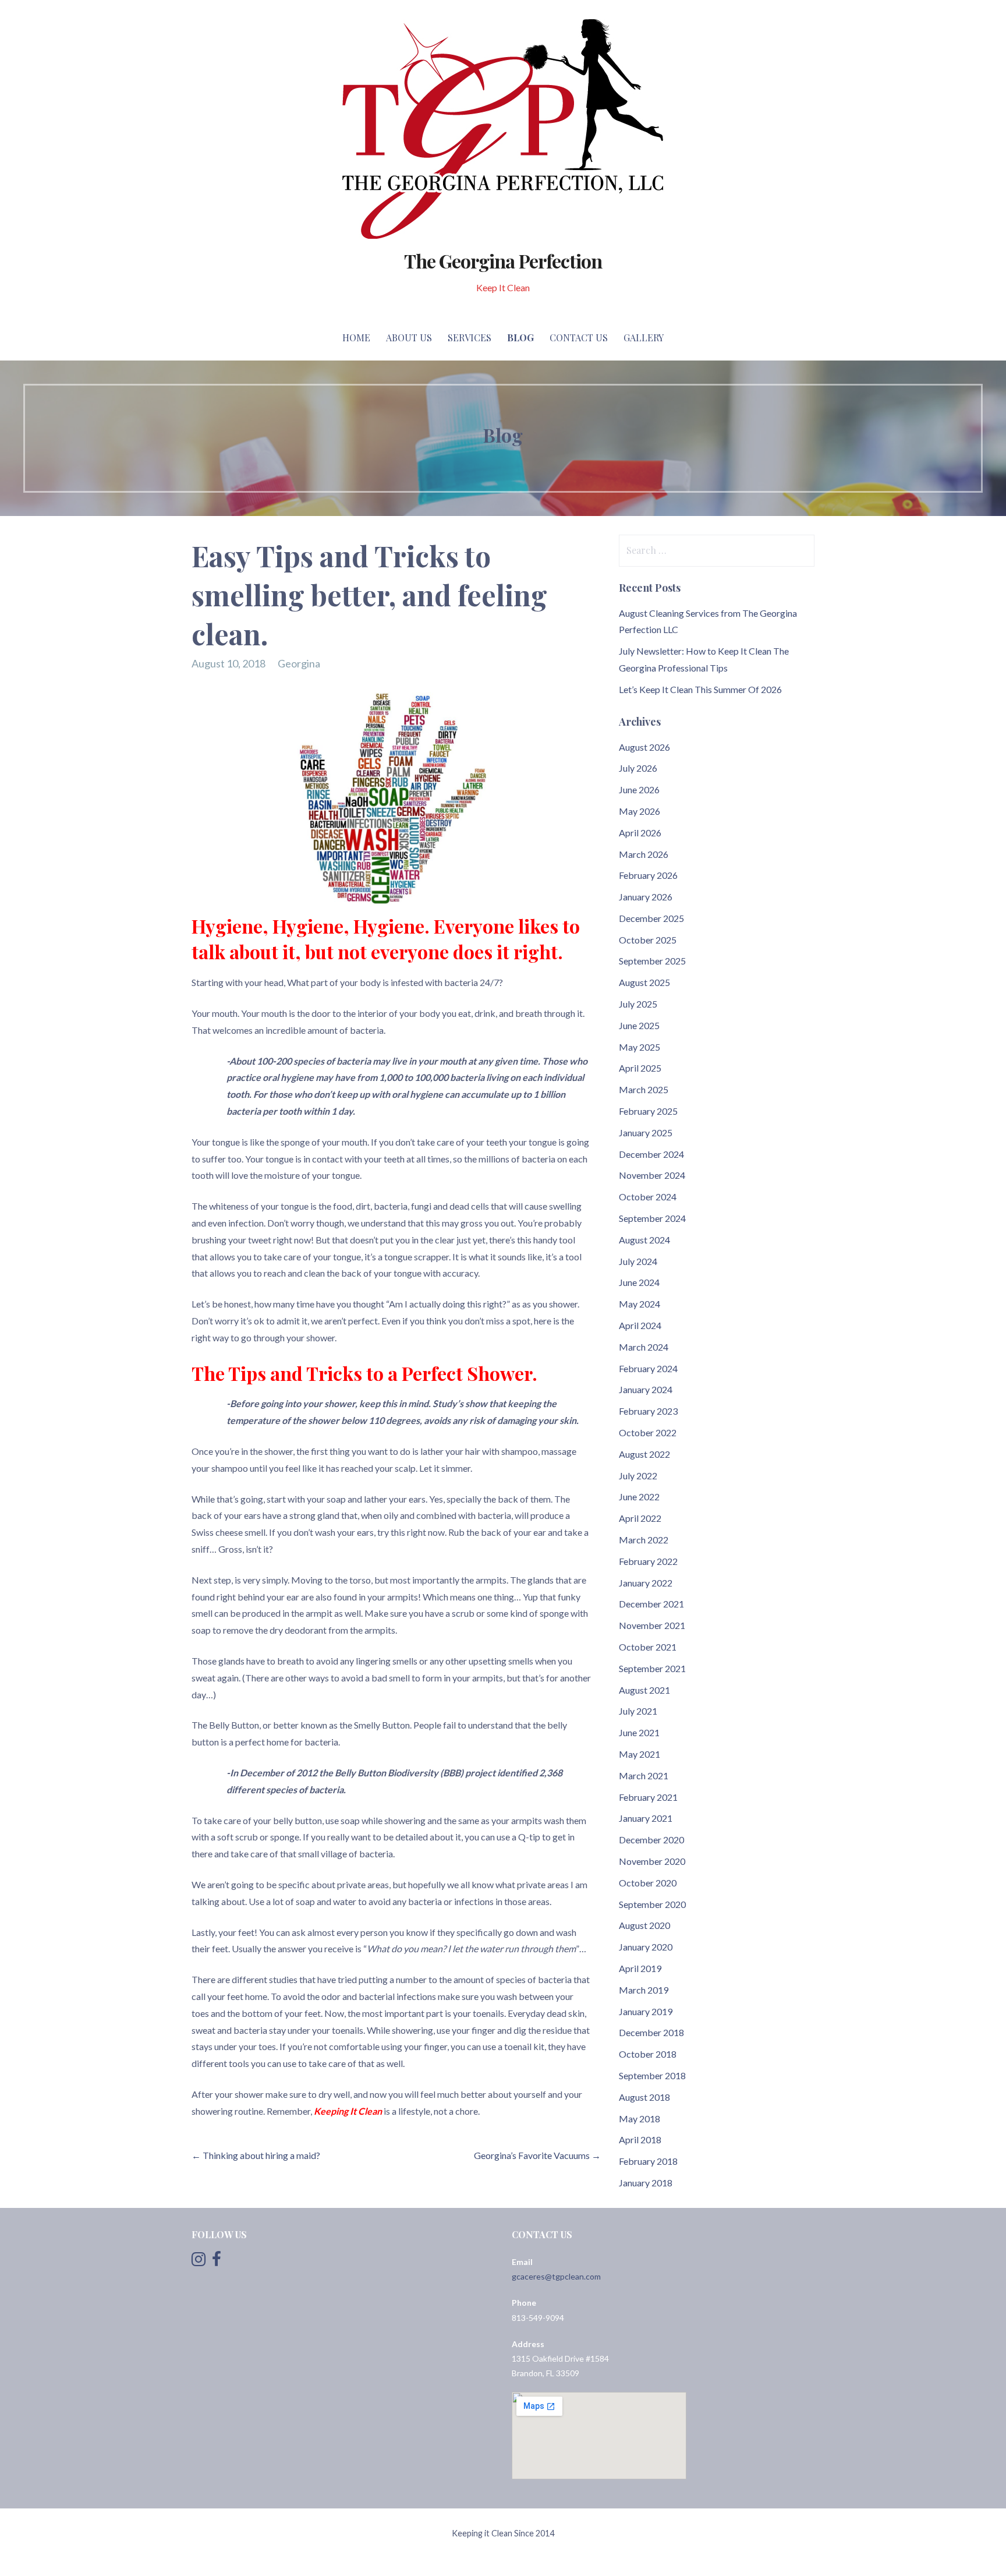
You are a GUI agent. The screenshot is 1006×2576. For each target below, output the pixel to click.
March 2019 (644, 1990)
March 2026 (644, 854)
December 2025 (651, 918)
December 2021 (651, 1604)
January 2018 (646, 2183)
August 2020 (644, 1925)
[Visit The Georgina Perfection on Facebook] (217, 2262)
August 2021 (644, 1690)
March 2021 (644, 1775)
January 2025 (646, 1132)
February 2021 (648, 1797)
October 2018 (648, 2054)
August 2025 (644, 982)
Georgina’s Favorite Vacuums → (537, 2155)
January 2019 (646, 2011)
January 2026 (646, 897)
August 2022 (644, 1454)
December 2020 (651, 1840)
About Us (409, 338)
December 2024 (651, 1154)
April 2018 (640, 2139)
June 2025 (639, 1025)
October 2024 (648, 1197)
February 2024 (648, 1368)
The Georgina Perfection (503, 261)
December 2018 (651, 2032)
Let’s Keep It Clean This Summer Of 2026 (700, 689)
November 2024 (652, 1175)
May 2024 (640, 1304)
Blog (520, 338)
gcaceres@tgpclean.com (556, 2276)
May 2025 (640, 1047)
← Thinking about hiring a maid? (256, 2155)
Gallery (644, 338)
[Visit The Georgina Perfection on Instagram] (199, 2262)
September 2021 (652, 1668)
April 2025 (640, 1068)
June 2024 (639, 1282)
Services (470, 338)
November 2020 (652, 1861)
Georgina (299, 663)
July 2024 (638, 1261)
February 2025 (648, 1111)
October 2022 (648, 1432)
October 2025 (648, 940)
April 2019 (640, 1968)
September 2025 (652, 961)
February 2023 (648, 1411)
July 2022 (638, 1476)
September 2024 (652, 1218)
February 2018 (648, 2161)
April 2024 (640, 1325)
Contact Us (579, 338)
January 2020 (646, 1947)
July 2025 (638, 1004)
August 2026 (644, 747)
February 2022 (648, 1561)
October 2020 (648, 1883)
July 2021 (638, 1711)
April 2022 (640, 1518)
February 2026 (648, 875)
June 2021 (639, 1732)
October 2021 (648, 1647)
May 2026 (640, 811)
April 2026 (640, 833)
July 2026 (638, 768)
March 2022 (644, 1540)
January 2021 (646, 1818)
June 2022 (639, 1497)
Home (356, 338)
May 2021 (640, 1754)
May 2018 (640, 2119)
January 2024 (646, 1389)
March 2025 (644, 1089)
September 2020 (652, 1904)
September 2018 (652, 2075)
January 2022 (646, 1583)
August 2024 (644, 1240)
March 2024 (644, 1347)
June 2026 (639, 789)
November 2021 (652, 1625)
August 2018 (644, 2097)
